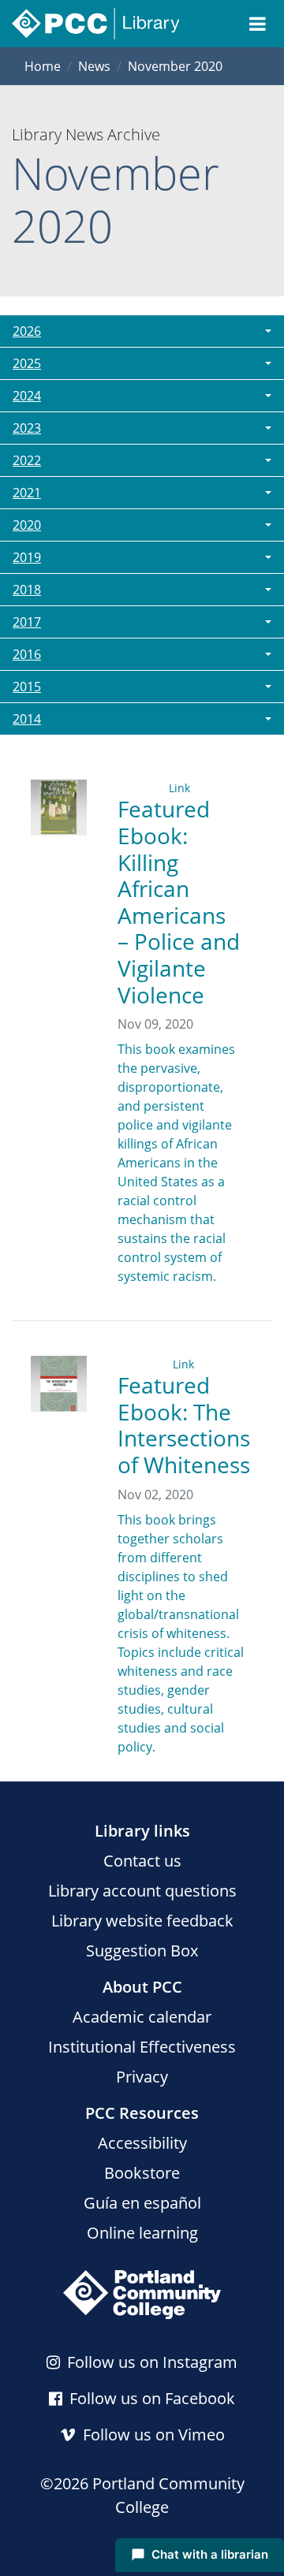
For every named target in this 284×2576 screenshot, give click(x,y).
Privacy (142, 2077)
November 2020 (175, 66)
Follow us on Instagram (150, 2362)
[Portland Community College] (142, 2295)
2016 (27, 654)
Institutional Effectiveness (142, 2047)
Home (43, 66)
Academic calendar (142, 2017)
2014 (27, 719)
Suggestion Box (142, 1951)
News (94, 66)
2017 (27, 622)
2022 (27, 460)
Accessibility (142, 2143)
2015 (27, 687)
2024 (27, 396)
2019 (27, 557)
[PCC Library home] (96, 24)
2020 (27, 525)
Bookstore (142, 2173)
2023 (27, 428)
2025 (27, 363)
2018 (27, 590)
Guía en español (142, 2203)
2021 (27, 493)
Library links (142, 1831)
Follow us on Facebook (150, 2398)
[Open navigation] (258, 24)
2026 (27, 331)
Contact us (142, 1861)
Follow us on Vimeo (152, 2435)
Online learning (142, 2233)
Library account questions (142, 1891)
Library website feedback (142, 1921)
